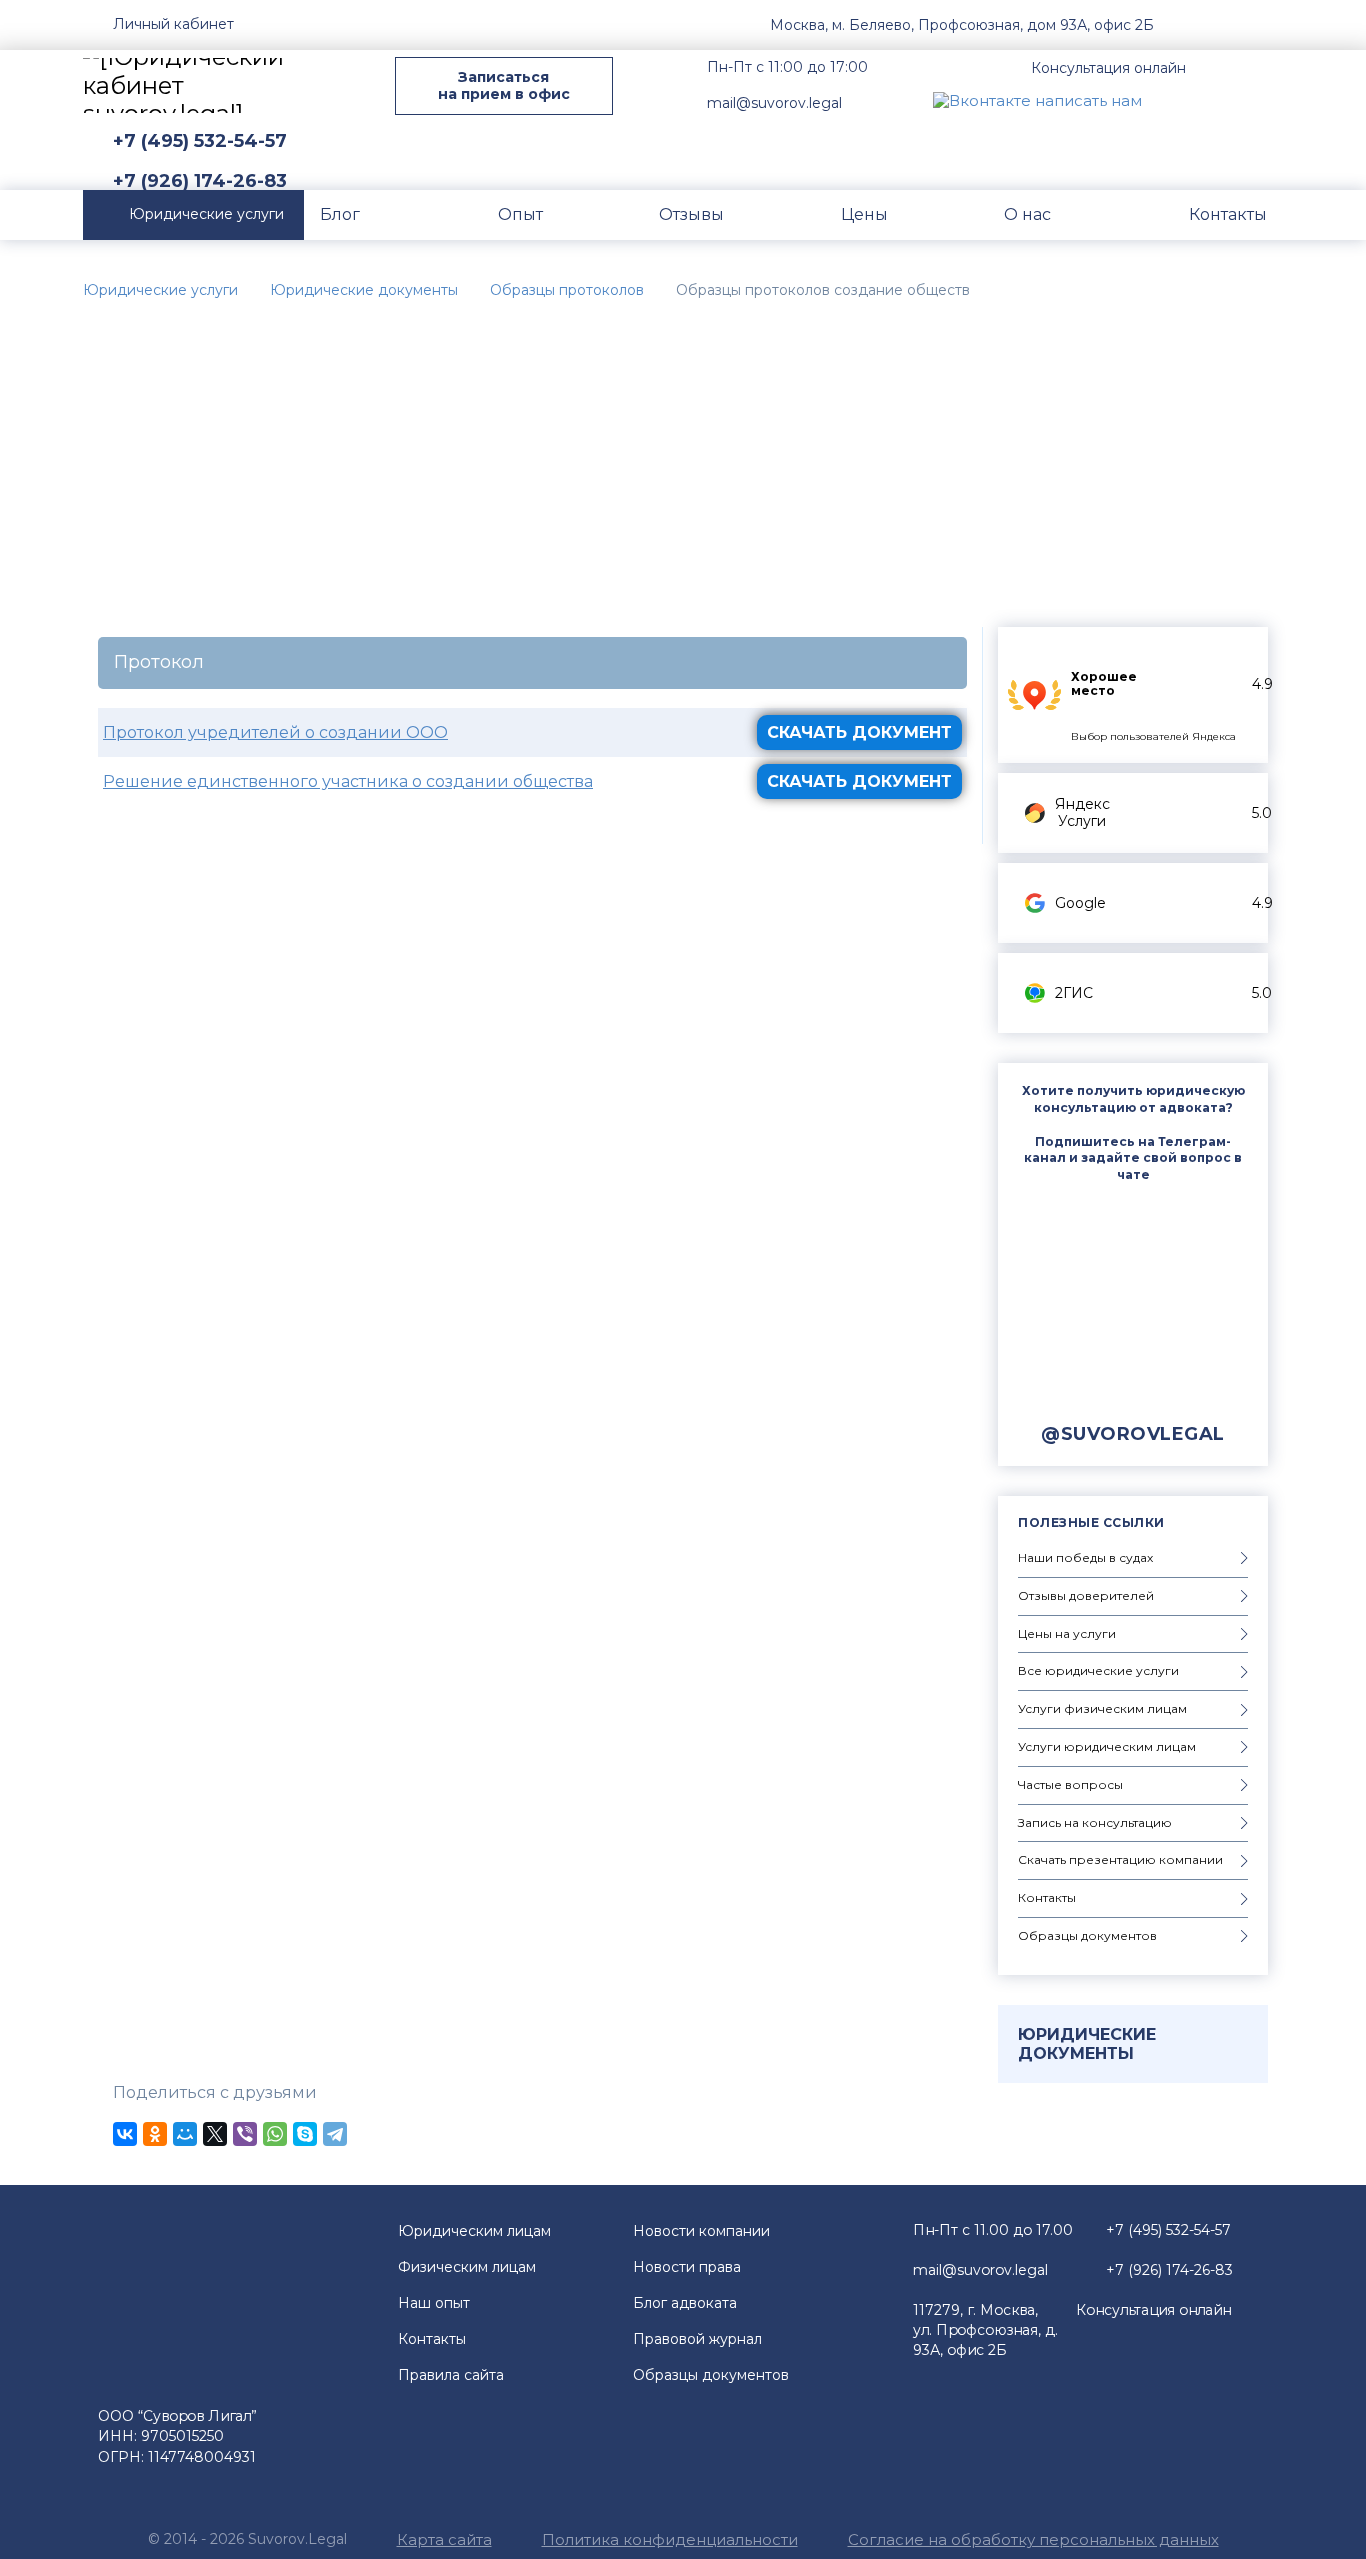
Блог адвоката (685, 2303)
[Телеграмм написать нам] (1221, 99)
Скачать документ (859, 732)
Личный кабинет (173, 24)
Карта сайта (444, 2539)
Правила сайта (451, 2375)
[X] (215, 2134)
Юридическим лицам (474, 2231)
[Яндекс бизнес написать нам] (1268, 99)
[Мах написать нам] (1174, 99)
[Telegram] (335, 2134)
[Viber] (245, 2134)
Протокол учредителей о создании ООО (275, 732)
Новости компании (701, 2231)
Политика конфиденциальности (670, 2539)
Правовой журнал (697, 2339)
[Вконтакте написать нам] (1037, 99)
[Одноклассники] (155, 2134)
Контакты (432, 2339)
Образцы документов (711, 2375)
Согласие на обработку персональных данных (1033, 2539)
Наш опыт (434, 2303)
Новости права (687, 2267)
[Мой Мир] (185, 2134)
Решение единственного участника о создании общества (348, 781)
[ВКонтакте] (125, 2134)
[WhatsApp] (275, 2134)
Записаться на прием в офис (504, 85)
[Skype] (305, 2134)
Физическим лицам (467, 2267)
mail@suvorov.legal (774, 103)
